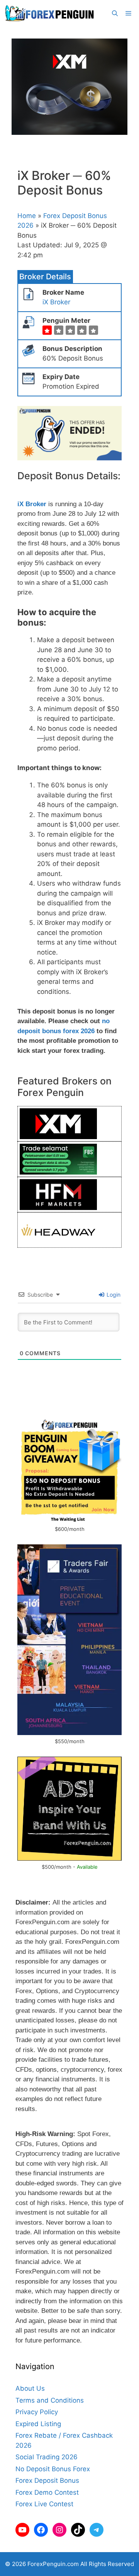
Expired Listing (38, 2424)
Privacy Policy (37, 2412)
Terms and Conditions (50, 2400)
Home (27, 216)
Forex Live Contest (44, 2504)
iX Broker (56, 302)
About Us (30, 2388)
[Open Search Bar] (115, 13)
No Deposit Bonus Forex (53, 2469)
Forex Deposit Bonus (47, 2480)
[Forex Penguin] (51, 13)
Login (113, 1295)
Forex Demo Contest (47, 2492)
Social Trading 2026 (47, 2457)
